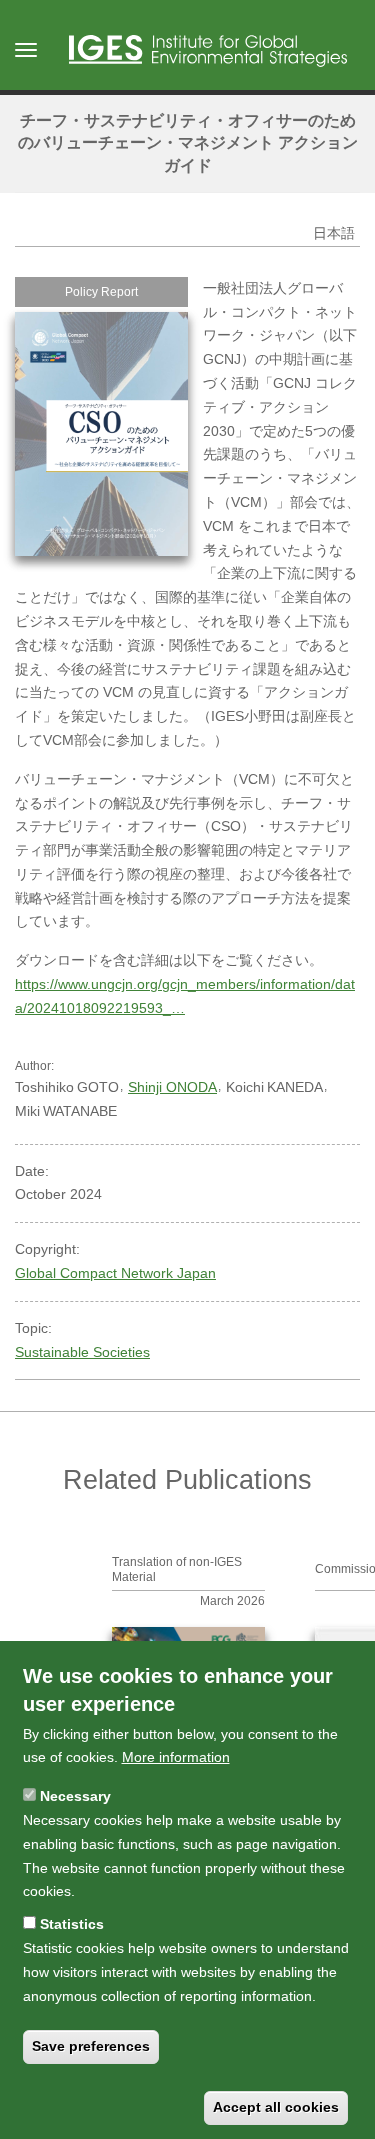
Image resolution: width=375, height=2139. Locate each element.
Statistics (72, 1924)
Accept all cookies (276, 2107)
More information (176, 1757)
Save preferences (91, 2046)
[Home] (208, 51)
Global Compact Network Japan (115, 1273)
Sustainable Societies (82, 1352)
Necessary (75, 1796)
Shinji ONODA (172, 1087)
